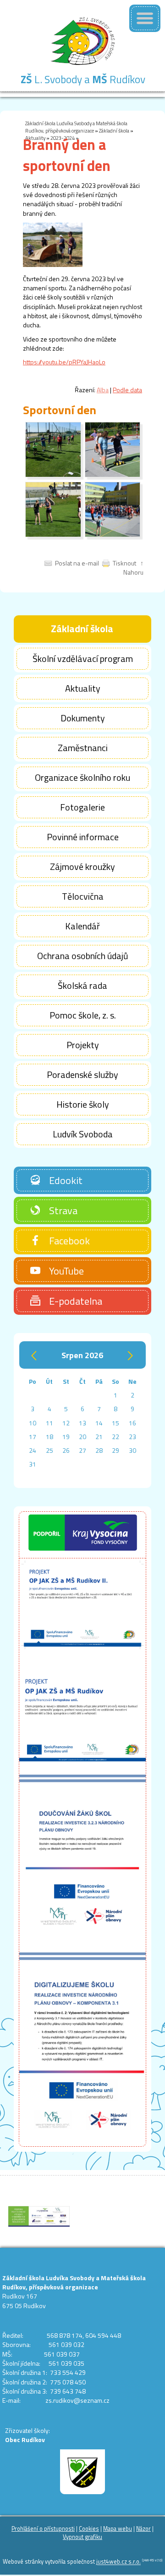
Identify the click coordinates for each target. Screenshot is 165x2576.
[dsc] (53, 475)
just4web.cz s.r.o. (118, 2562)
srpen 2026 (82, 1355)
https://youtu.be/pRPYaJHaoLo (64, 362)
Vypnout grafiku (82, 2537)
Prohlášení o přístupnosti (43, 2529)
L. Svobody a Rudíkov (83, 79)
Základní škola (114, 131)
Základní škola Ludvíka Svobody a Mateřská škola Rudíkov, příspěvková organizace (76, 127)
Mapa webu (118, 2529)
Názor (143, 2529)
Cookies (89, 2529)
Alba (103, 390)
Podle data (127, 390)
